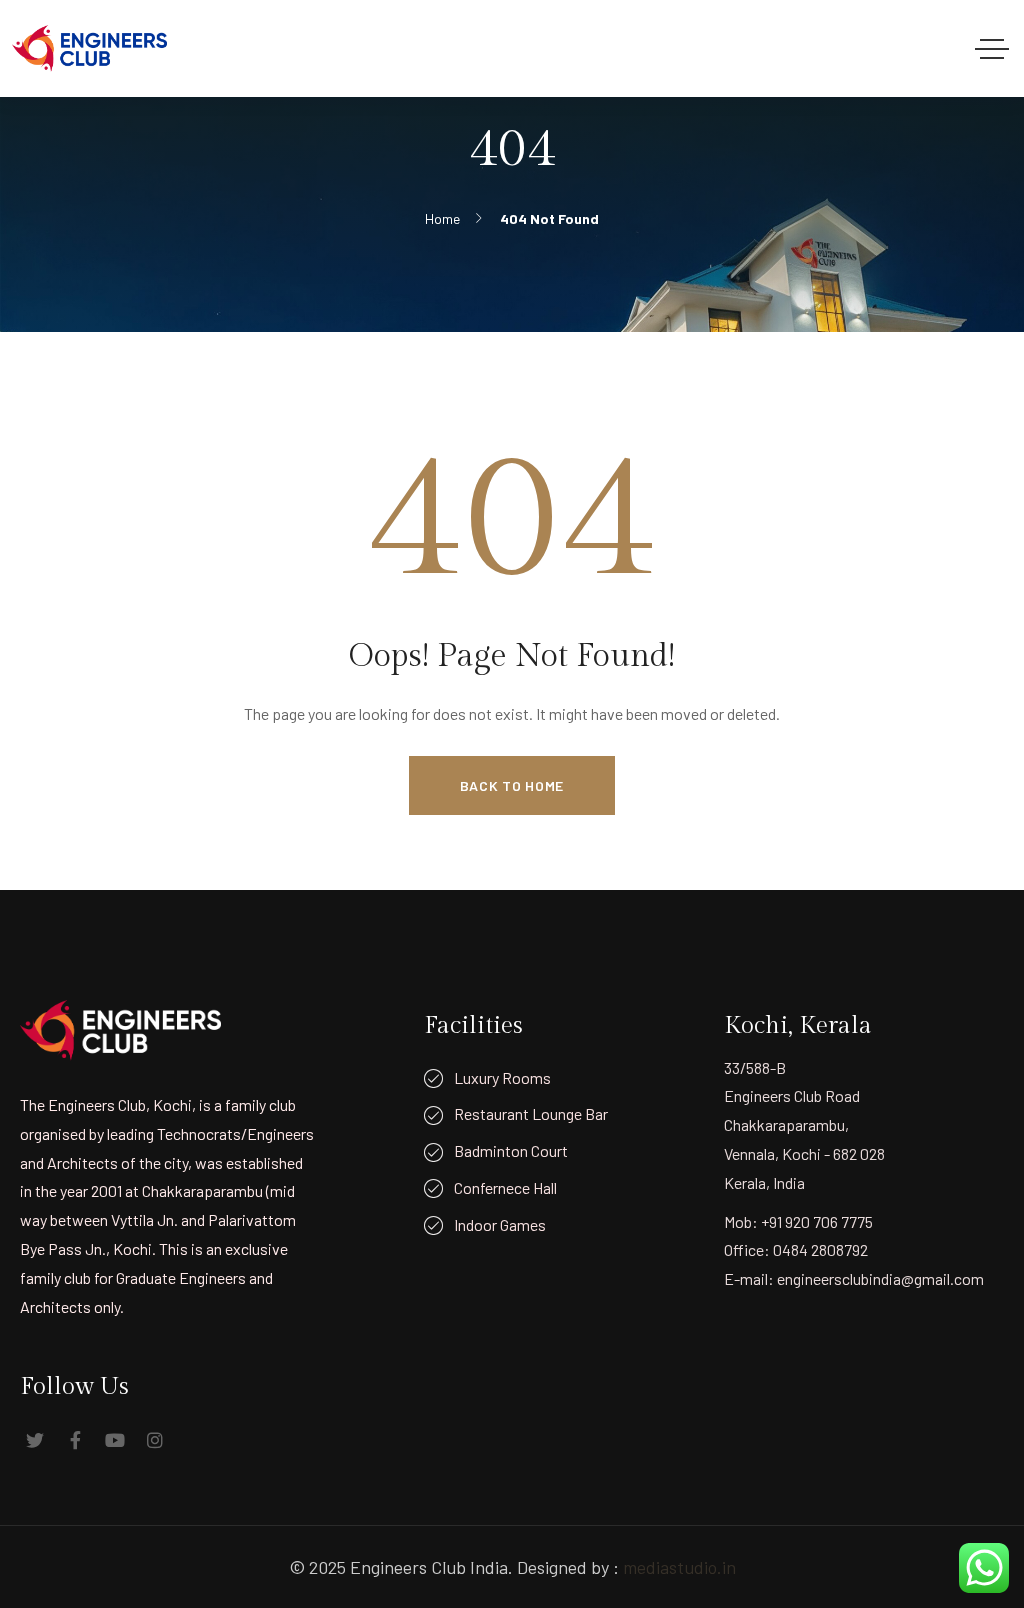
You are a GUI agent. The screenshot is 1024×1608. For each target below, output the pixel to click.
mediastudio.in (679, 1567)
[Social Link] (35, 1440)
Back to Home (512, 785)
